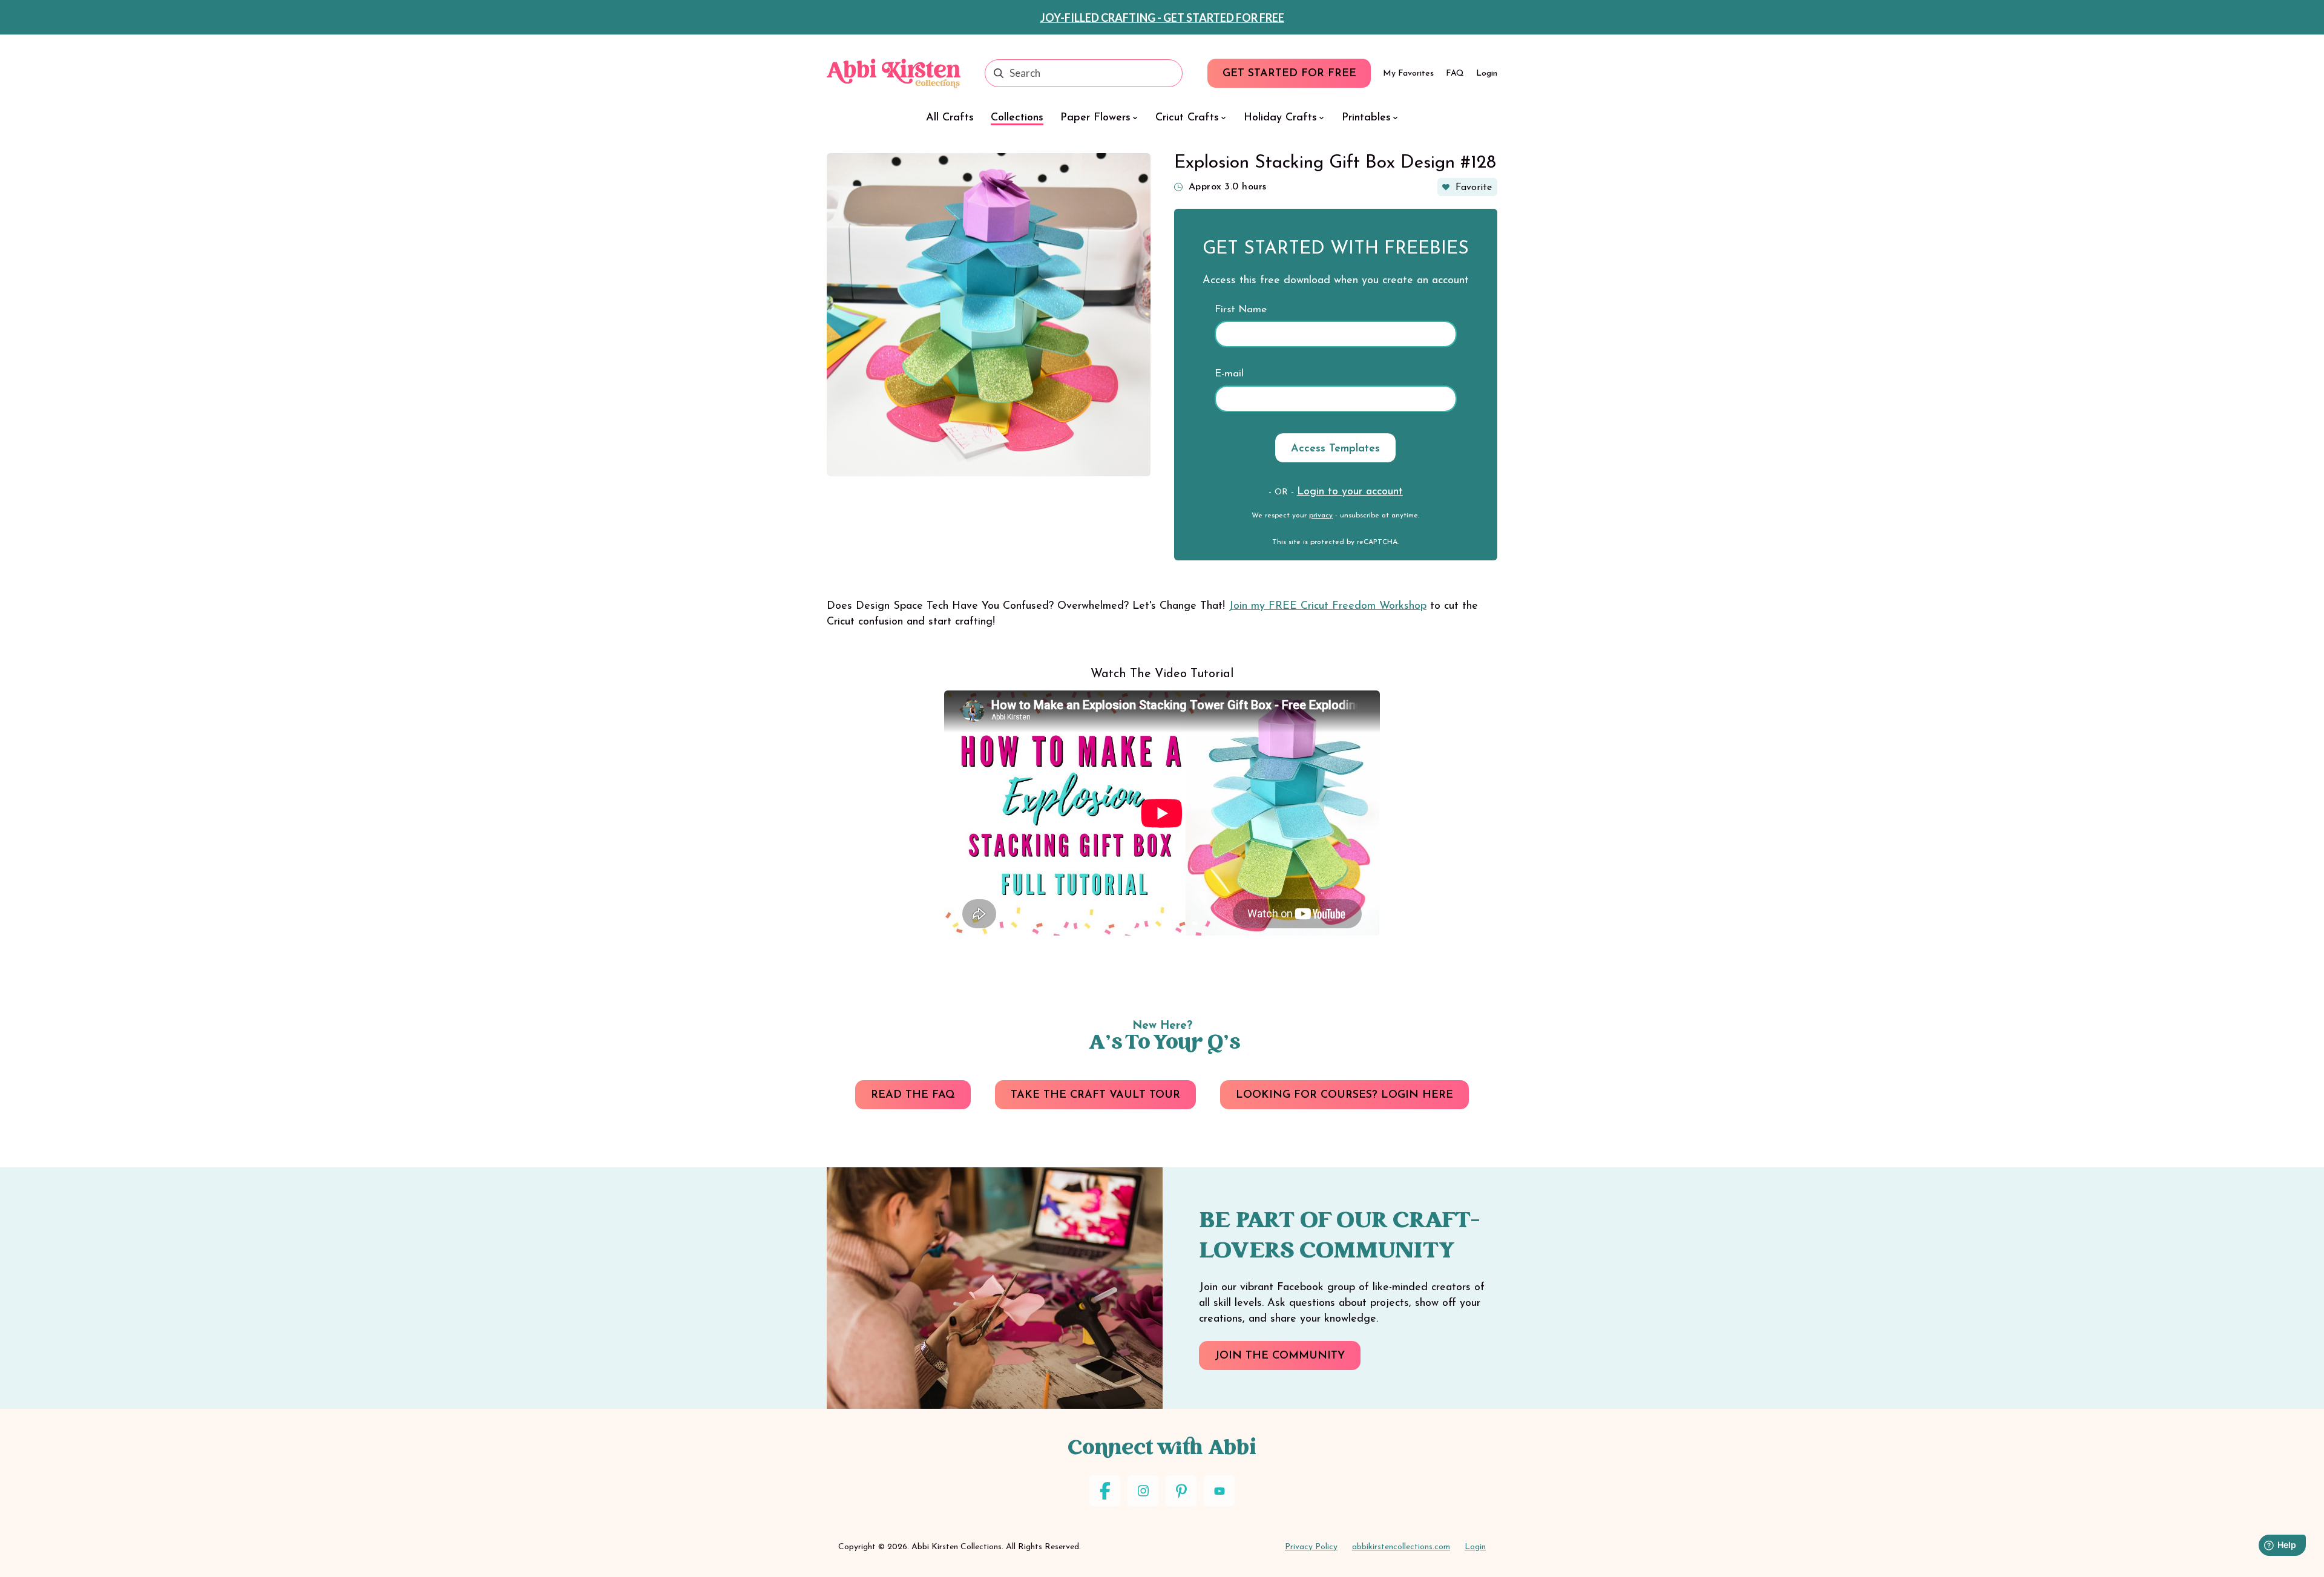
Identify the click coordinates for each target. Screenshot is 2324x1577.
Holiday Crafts (1280, 118)
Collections (1017, 118)
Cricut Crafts (1187, 118)
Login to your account (1350, 492)
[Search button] (999, 73)
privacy (1321, 516)
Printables (1366, 118)
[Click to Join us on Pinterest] (1181, 1491)
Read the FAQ (913, 1095)
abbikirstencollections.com (1401, 1547)
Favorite (1474, 188)
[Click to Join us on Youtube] (1219, 1491)
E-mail (1229, 374)
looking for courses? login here (1344, 1095)
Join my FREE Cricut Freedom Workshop (1328, 606)
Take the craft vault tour (1095, 1095)
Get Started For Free (1289, 74)
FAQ (1455, 74)
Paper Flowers (1095, 118)
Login (1487, 74)
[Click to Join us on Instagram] (1143, 1491)
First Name (1241, 310)
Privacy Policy (1311, 1547)
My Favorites (1408, 74)
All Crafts (950, 118)
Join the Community (1280, 1356)
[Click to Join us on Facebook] (1105, 1491)
